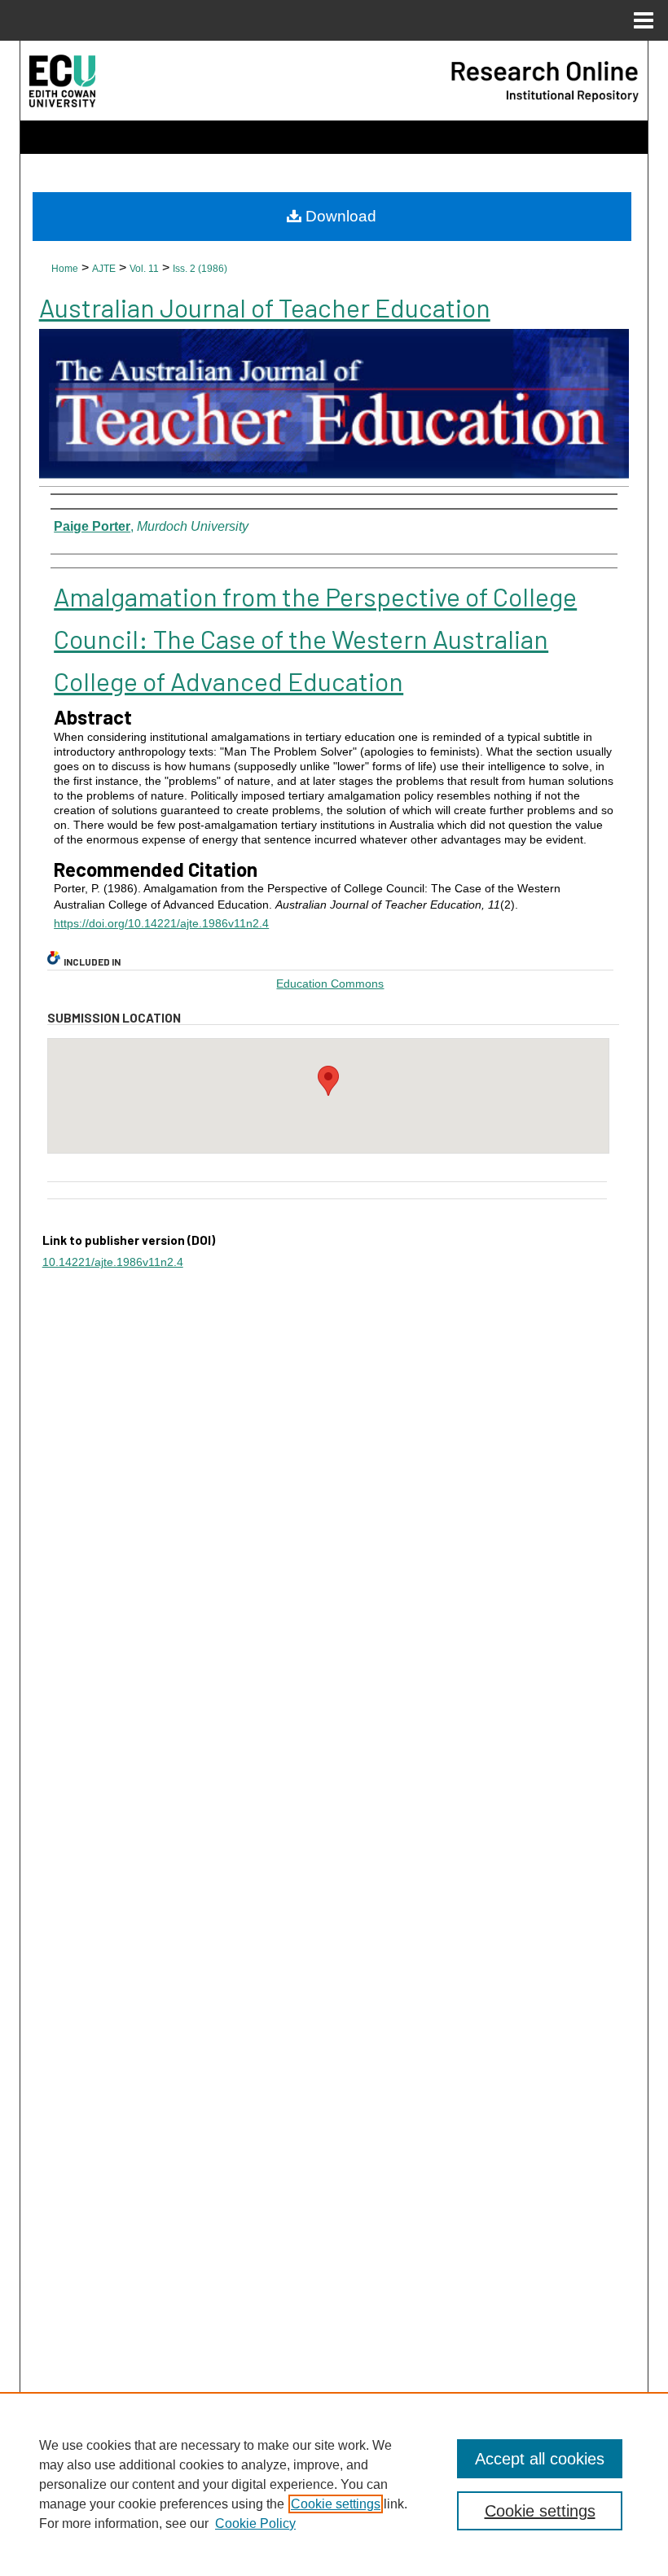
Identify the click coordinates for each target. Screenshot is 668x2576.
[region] (334, 2484)
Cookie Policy (255, 2523)
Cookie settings (336, 2504)
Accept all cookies (540, 2459)
